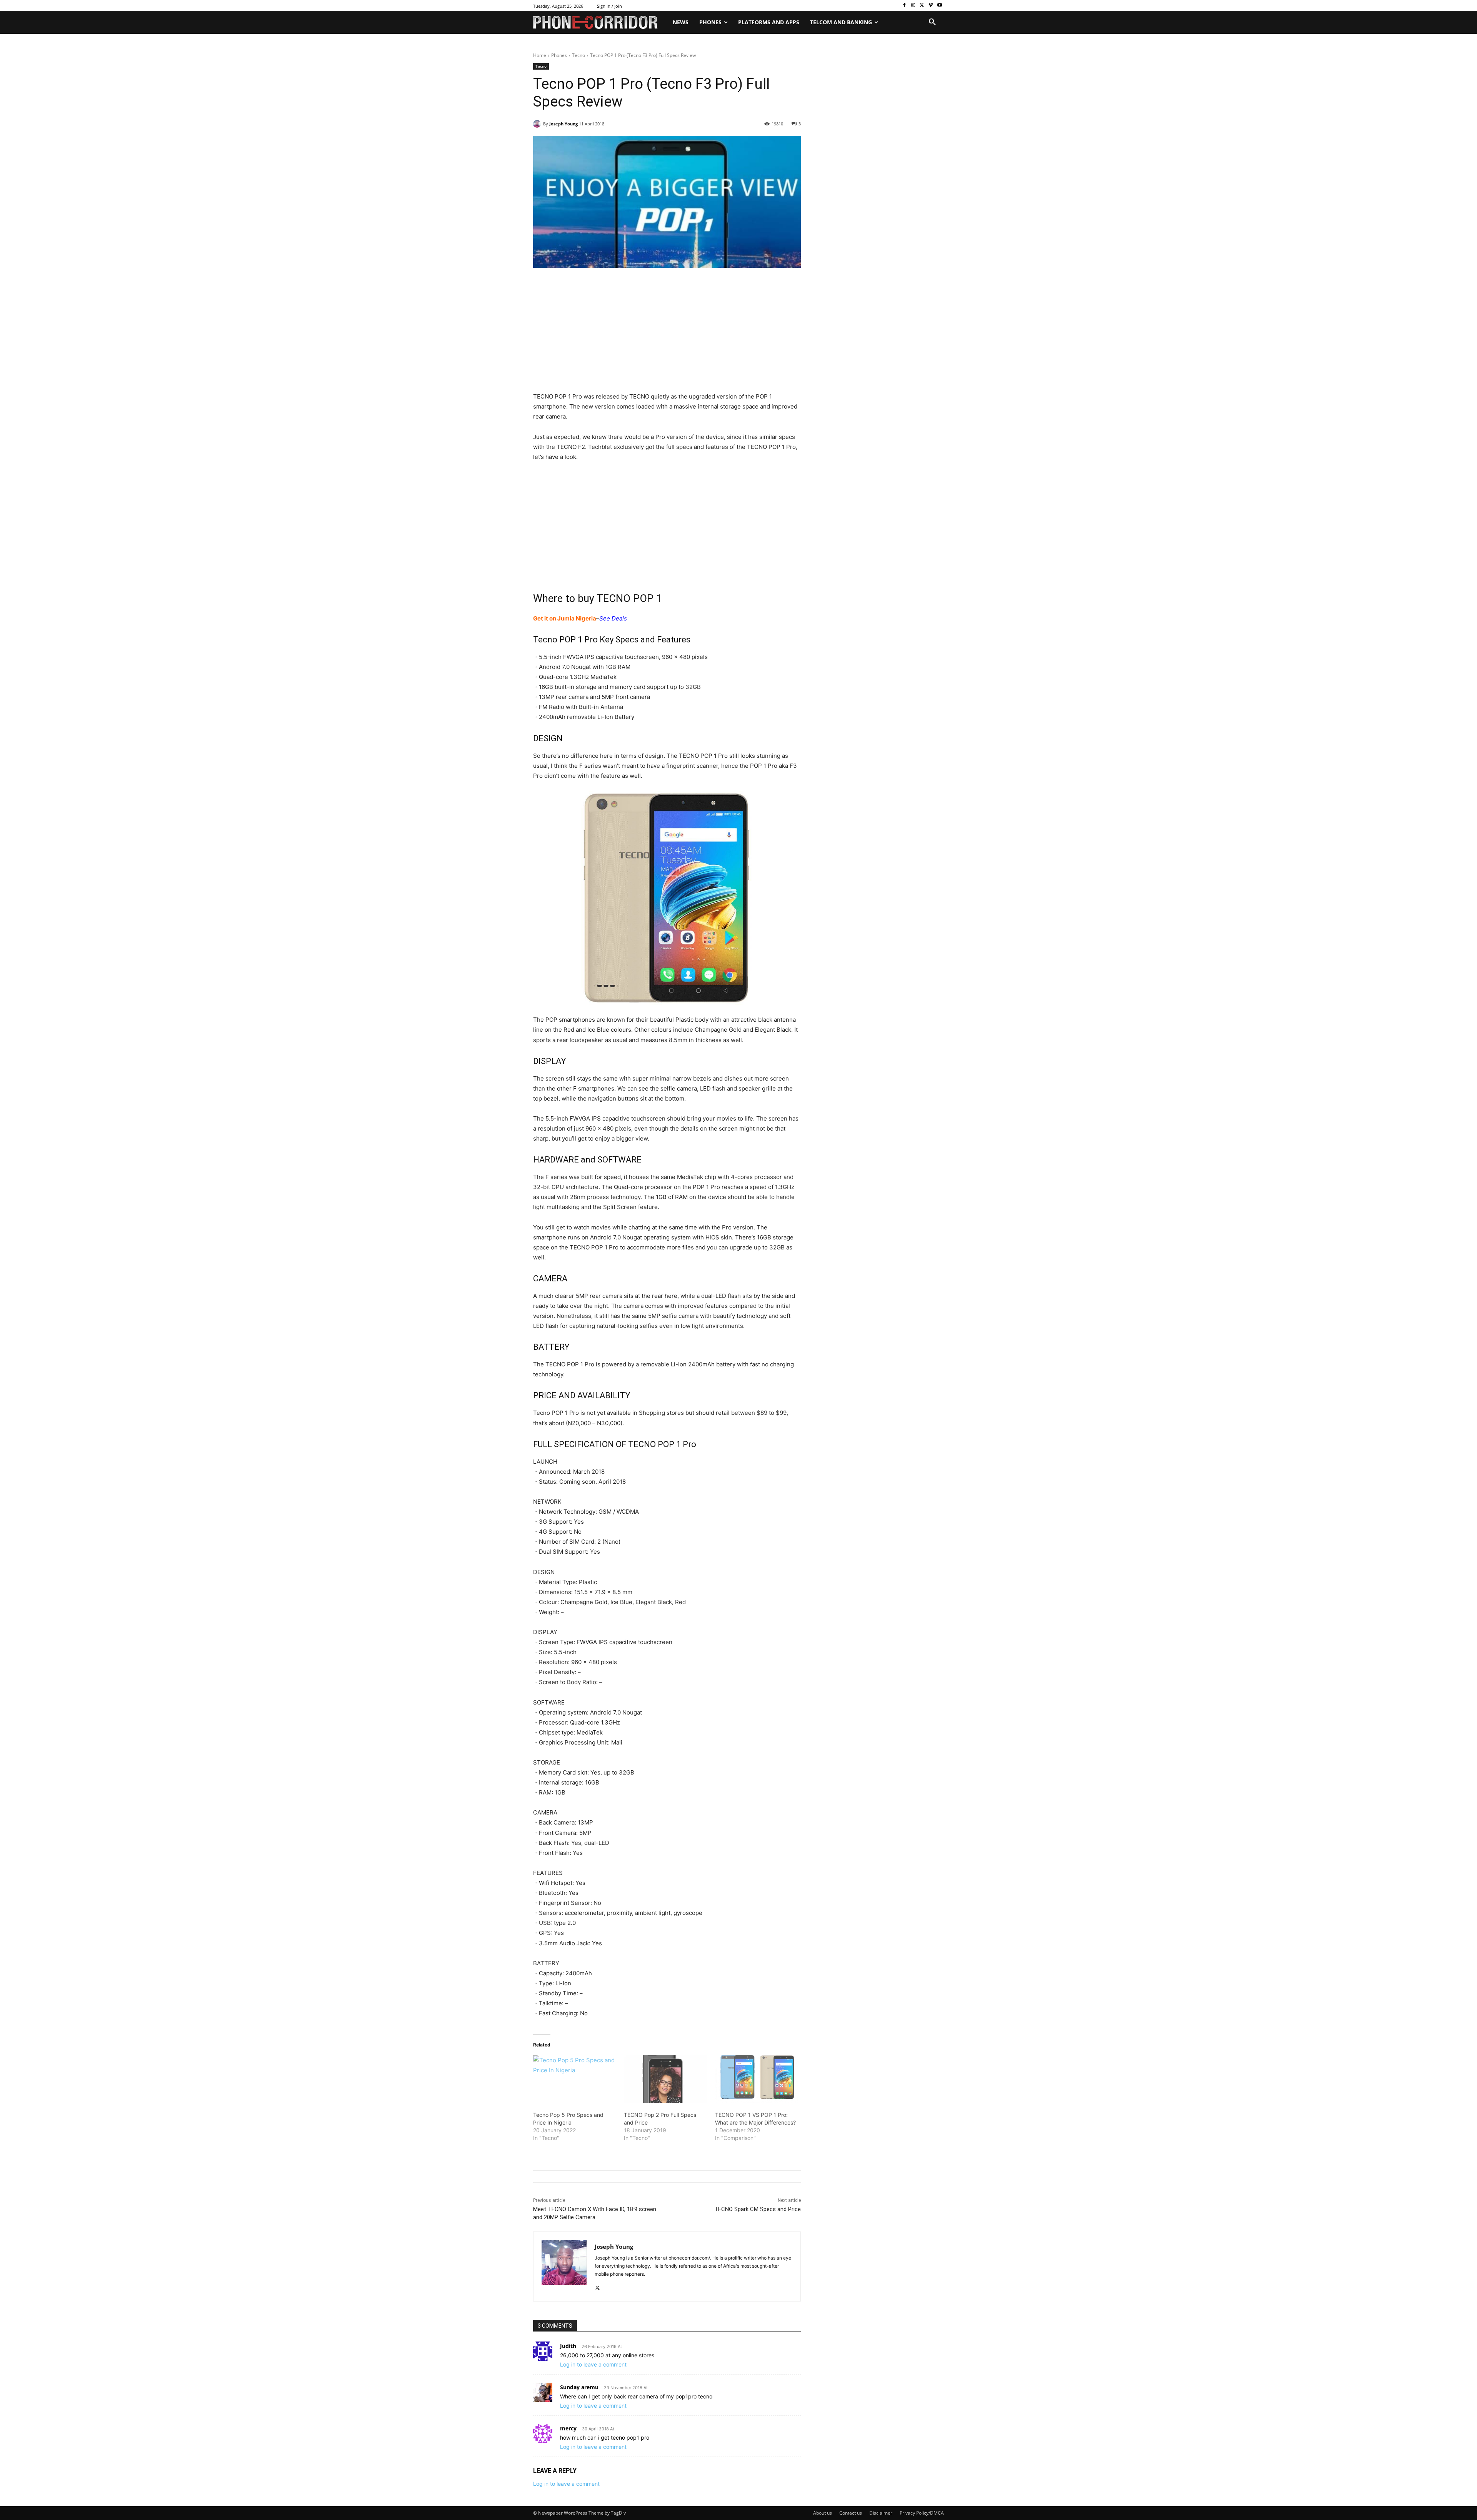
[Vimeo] (931, 6)
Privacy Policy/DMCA (922, 2513)
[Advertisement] (667, 335)
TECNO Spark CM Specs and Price (758, 2209)
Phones (559, 55)
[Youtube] (939, 6)
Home (540, 55)
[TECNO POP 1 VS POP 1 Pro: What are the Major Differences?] (757, 2079)
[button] (932, 22)
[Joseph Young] (538, 124)
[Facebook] (904, 6)
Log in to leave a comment (593, 2364)
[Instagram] (913, 6)
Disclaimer (881, 2513)
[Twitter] (922, 6)
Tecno (578, 55)
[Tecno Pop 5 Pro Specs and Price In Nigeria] (575, 2079)
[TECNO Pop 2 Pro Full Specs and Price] (665, 2079)
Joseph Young (563, 124)
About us (823, 2513)
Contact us (851, 2513)
